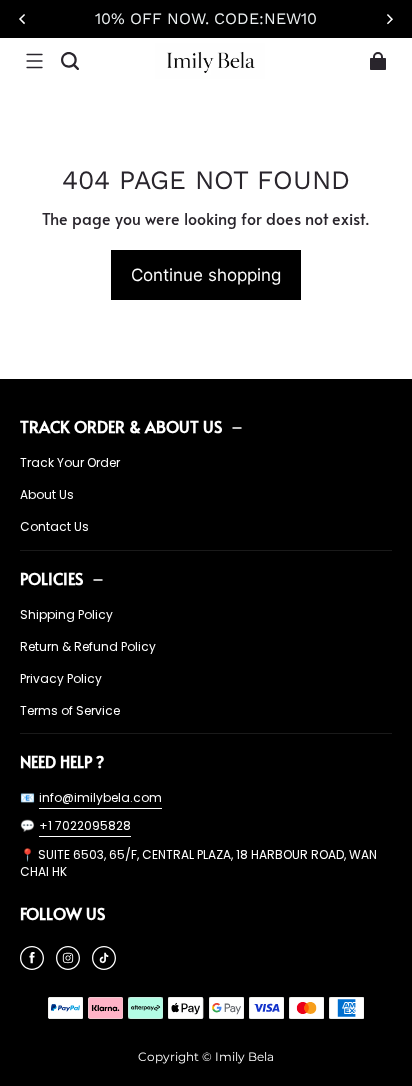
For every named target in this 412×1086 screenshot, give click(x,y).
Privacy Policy (61, 679)
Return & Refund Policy (88, 647)
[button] (34, 61)
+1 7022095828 (85, 825)
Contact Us (54, 527)
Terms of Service (70, 711)
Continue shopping (206, 274)
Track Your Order (70, 463)
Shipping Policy (66, 615)
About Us (47, 495)
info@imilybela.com (100, 797)
